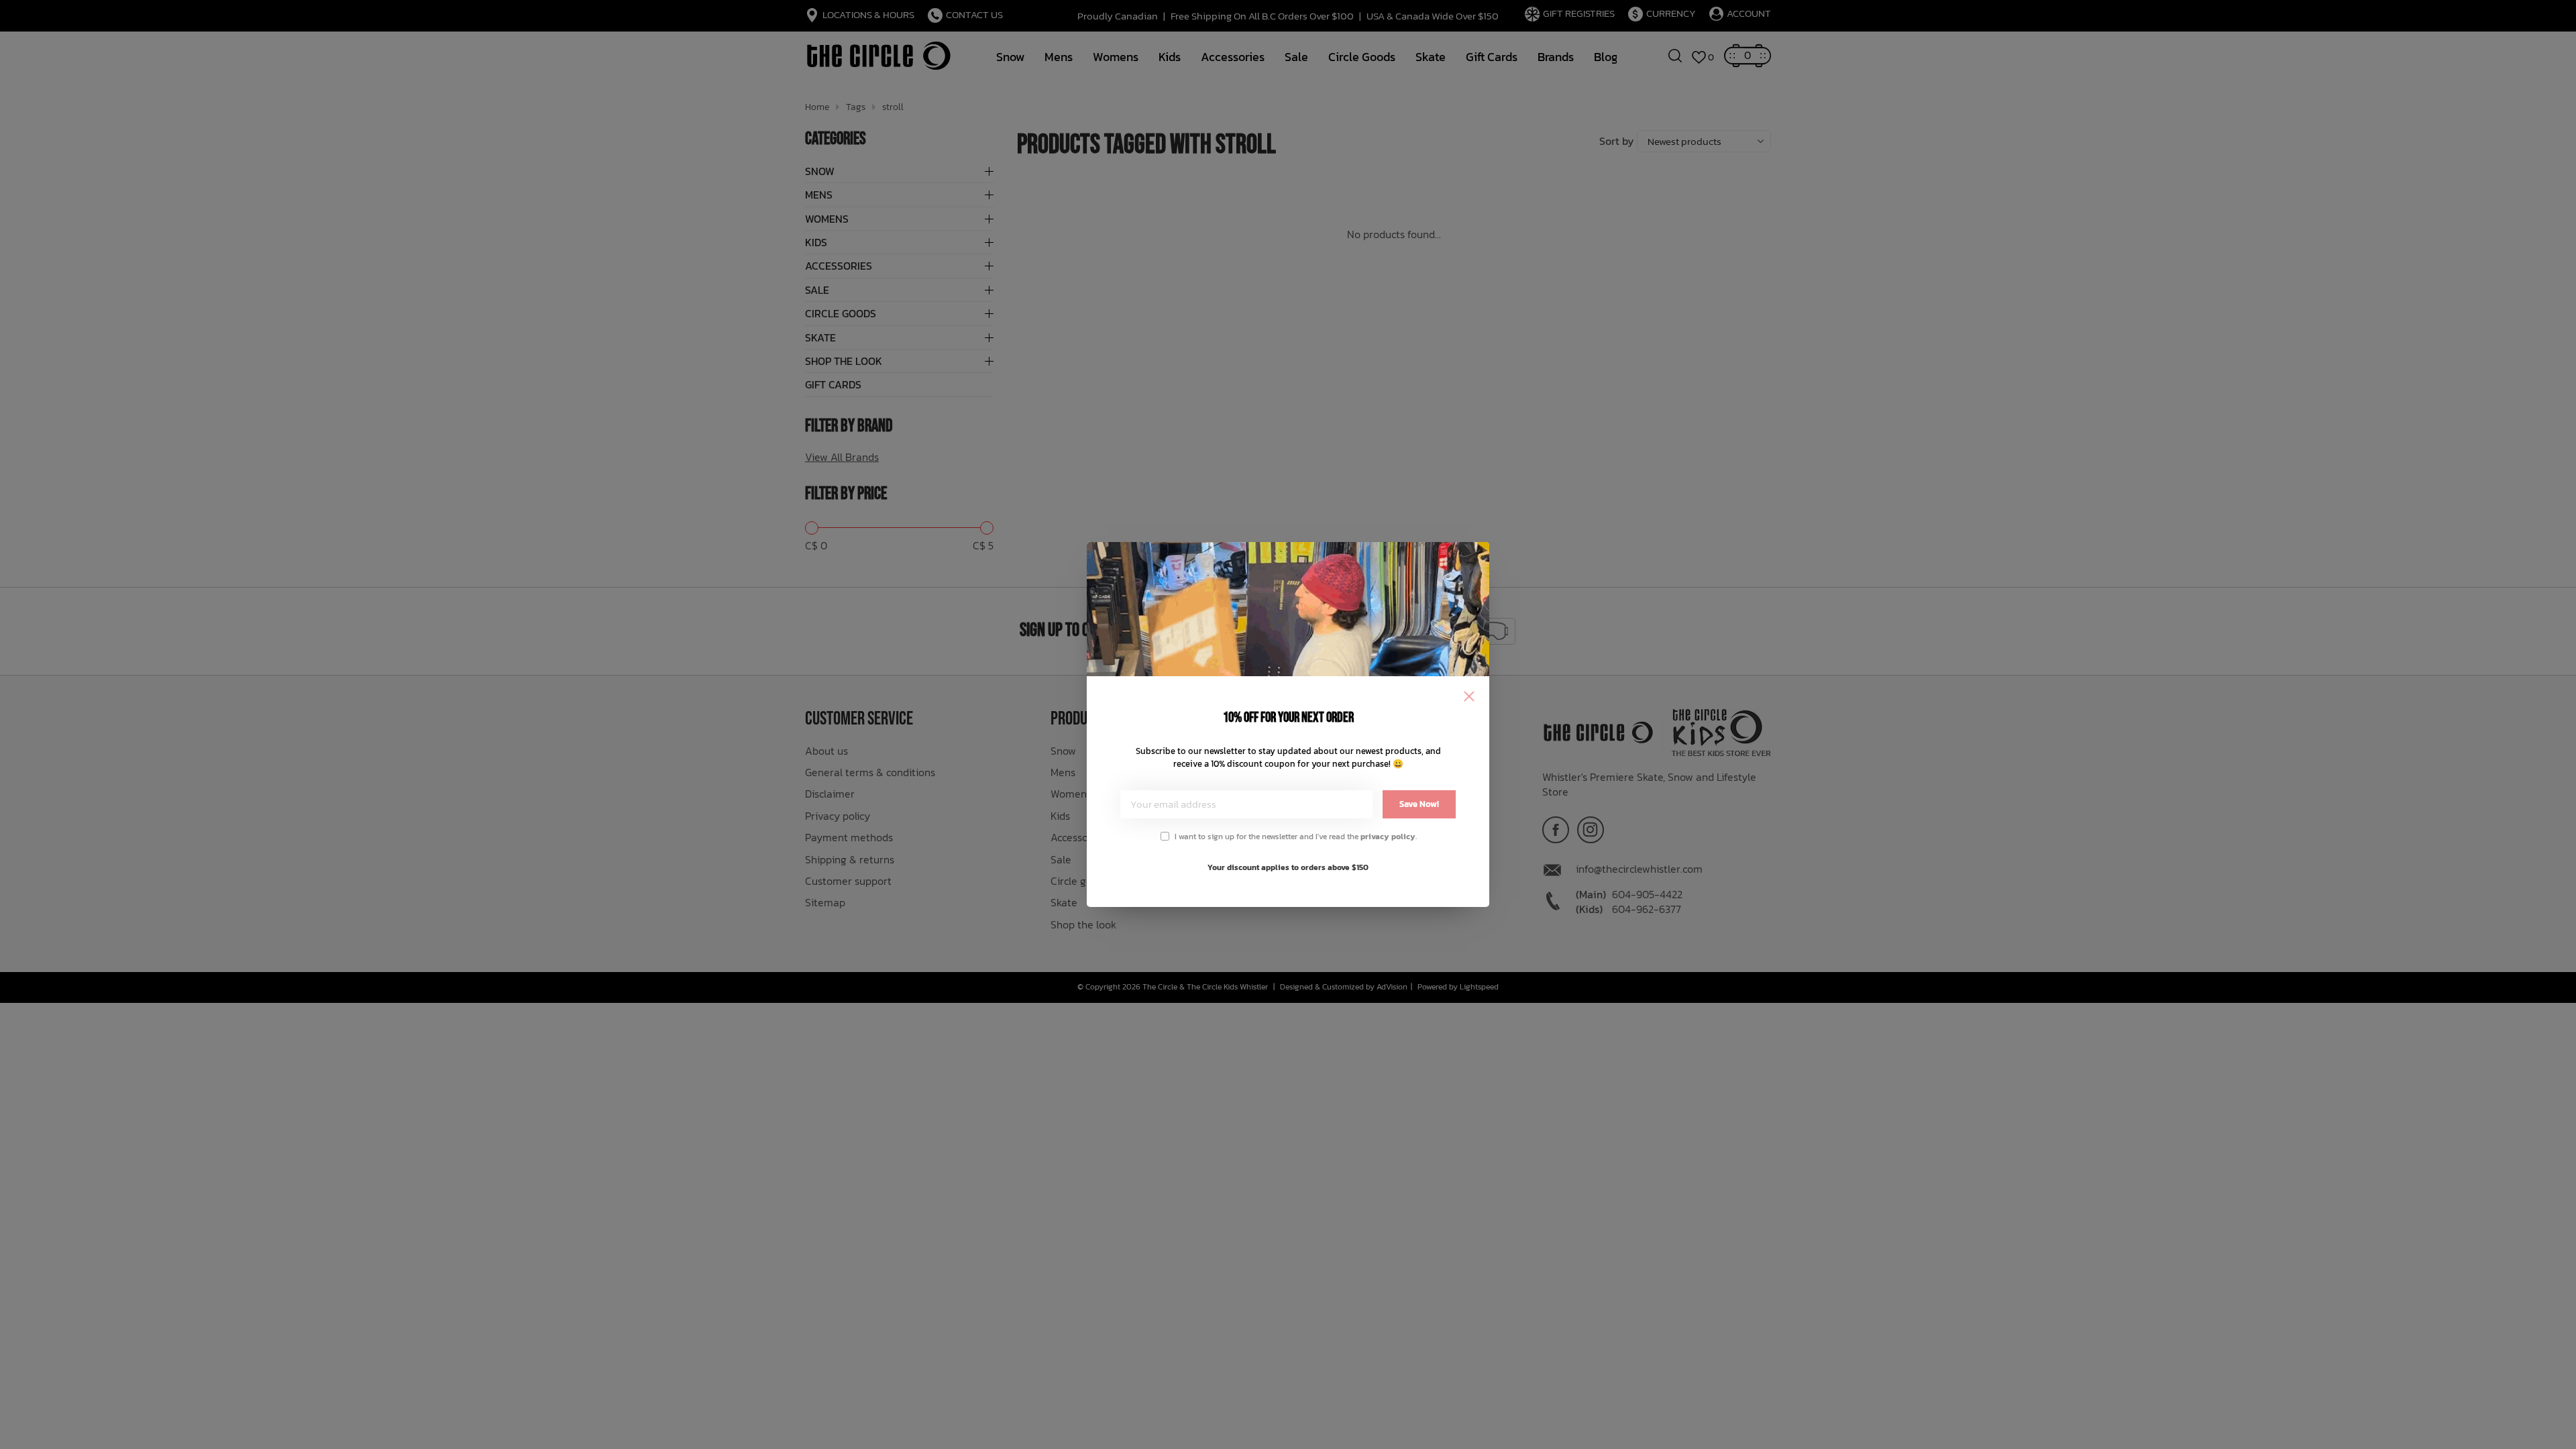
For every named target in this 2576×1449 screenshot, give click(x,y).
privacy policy (1388, 837)
